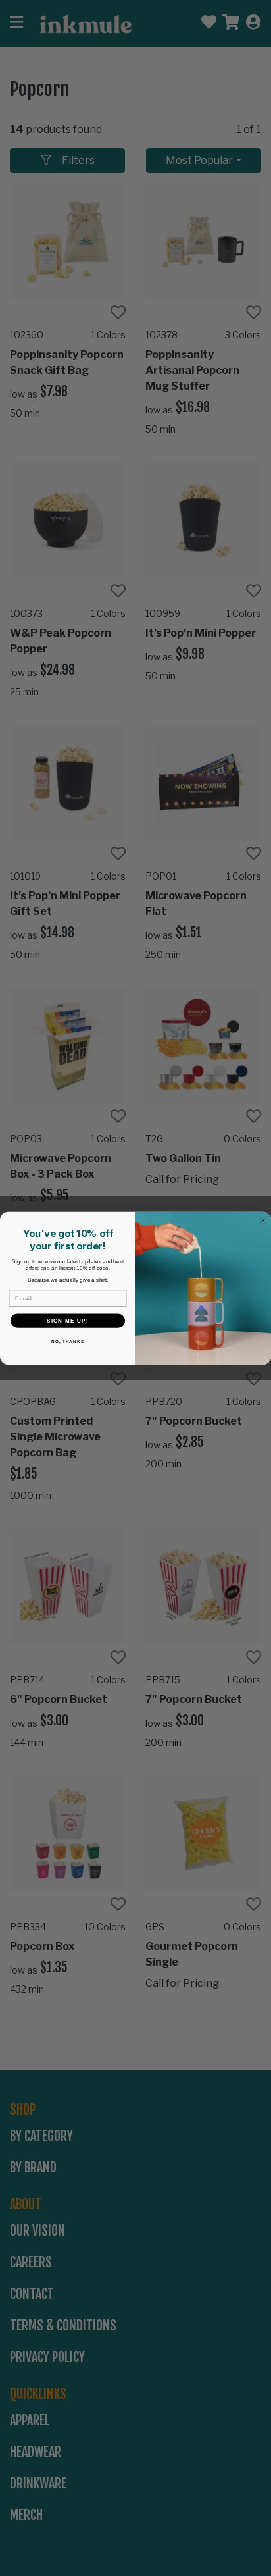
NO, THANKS (68, 1341)
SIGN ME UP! (68, 1320)
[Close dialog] (263, 1221)
